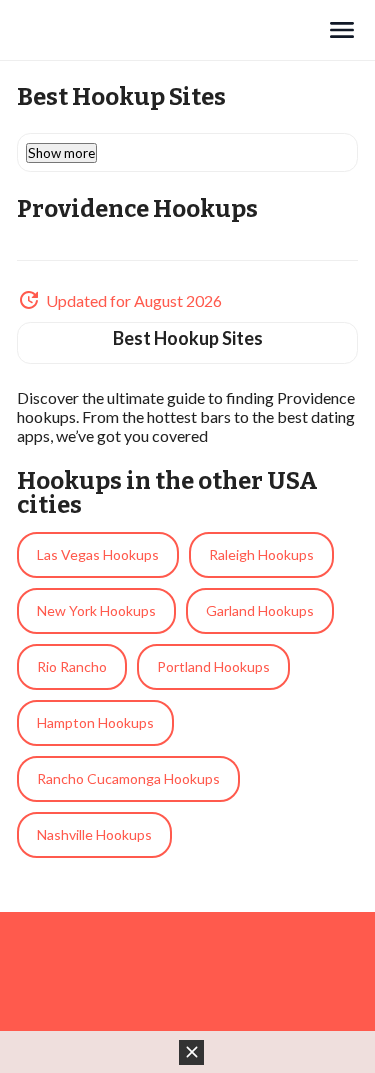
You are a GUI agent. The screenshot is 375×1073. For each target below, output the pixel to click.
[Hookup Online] (171, 30)
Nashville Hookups (94, 834)
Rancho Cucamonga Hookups (128, 778)
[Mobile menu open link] (342, 30)
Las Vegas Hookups (98, 554)
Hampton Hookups (95, 722)
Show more (61, 153)
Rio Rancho (72, 666)
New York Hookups (96, 610)
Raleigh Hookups (261, 554)
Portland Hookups (213, 666)
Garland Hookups (260, 610)
